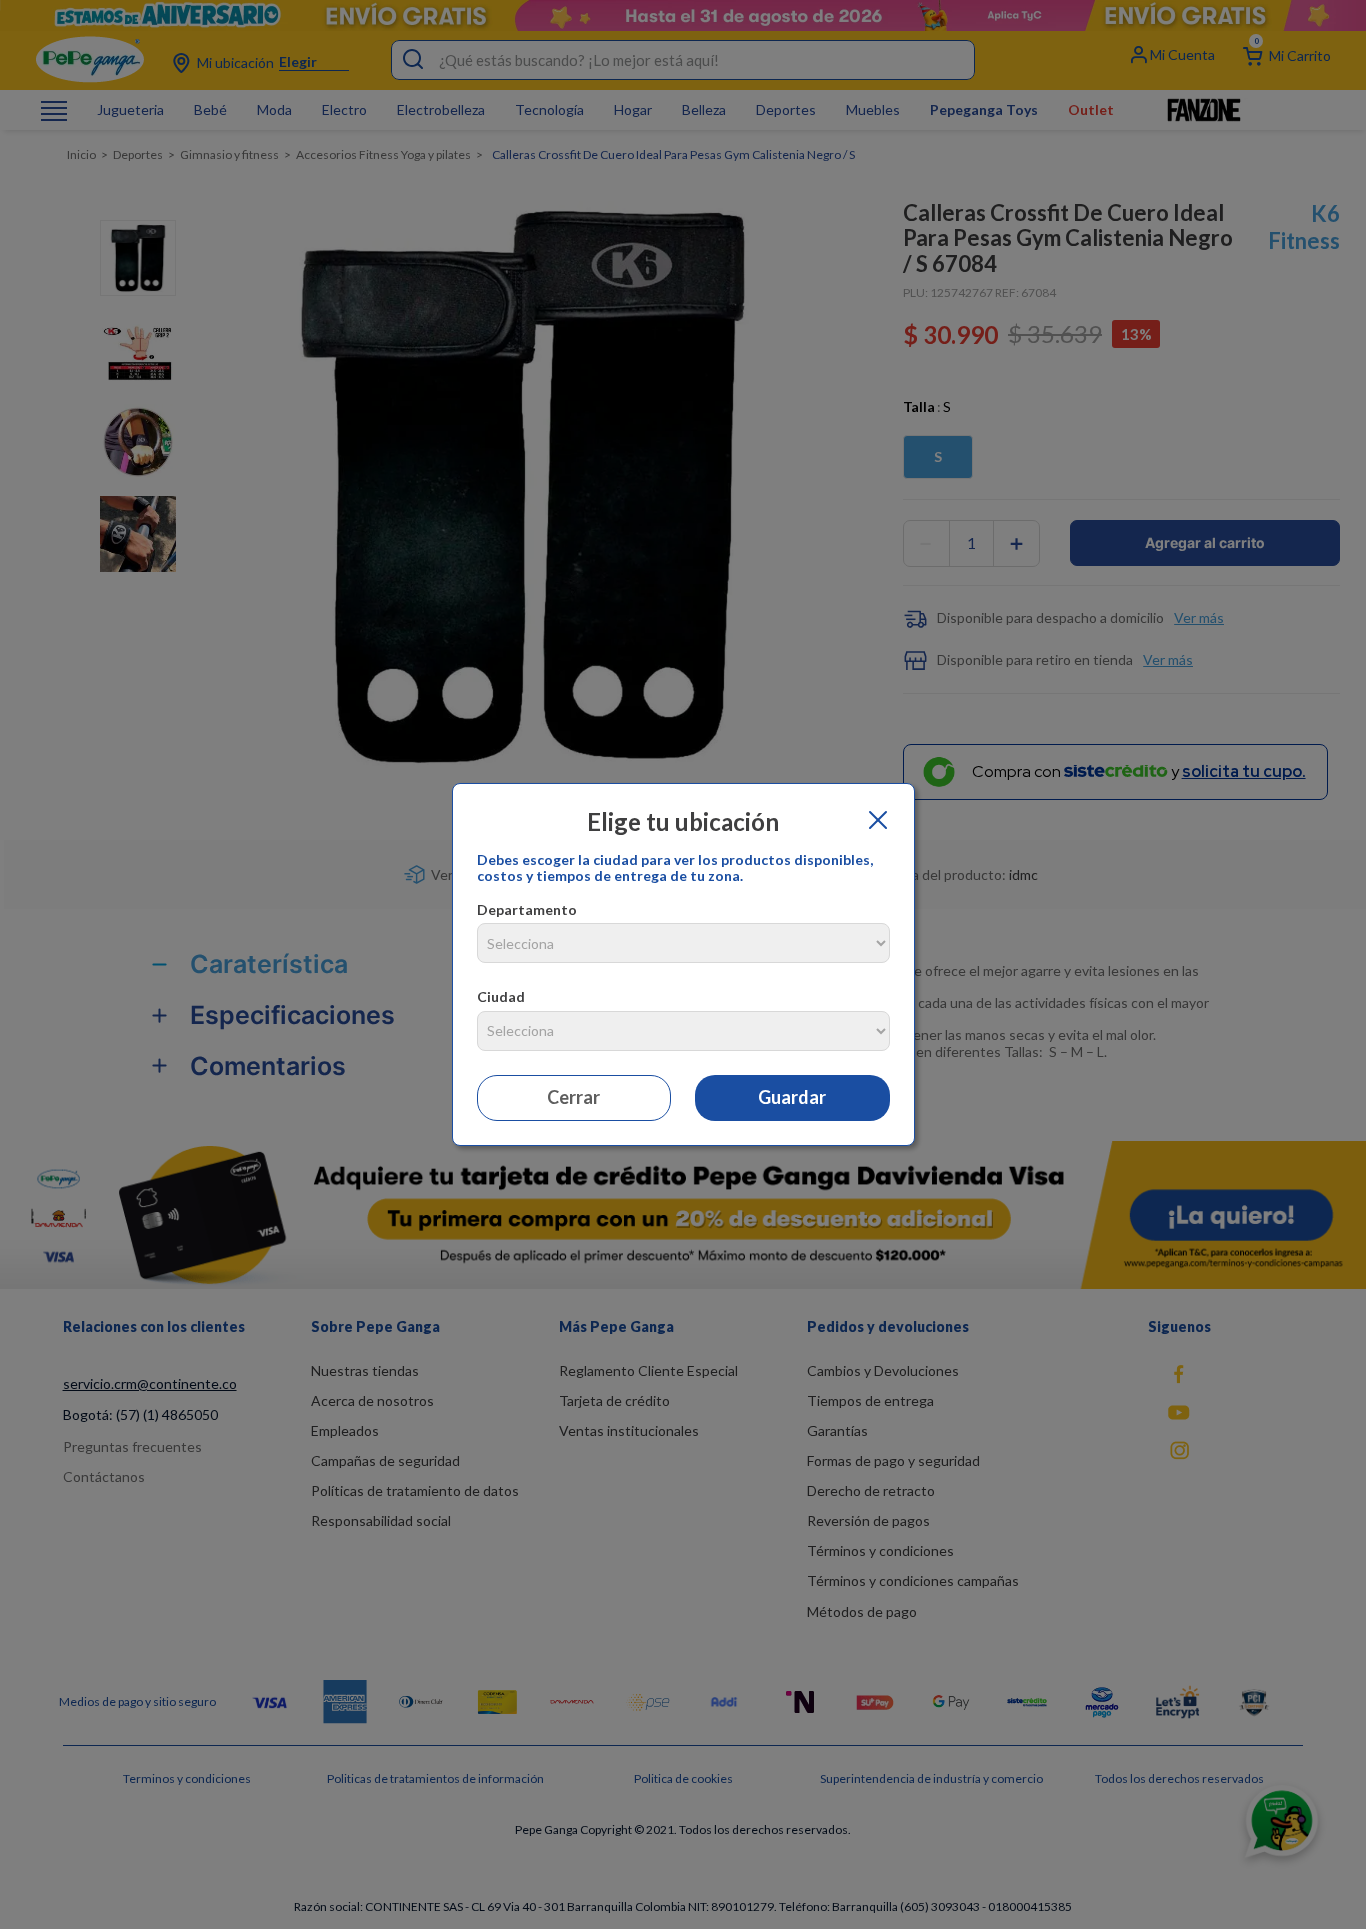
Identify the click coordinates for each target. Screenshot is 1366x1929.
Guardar (792, 1097)
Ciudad (501, 996)
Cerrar (573, 1097)
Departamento (527, 909)
